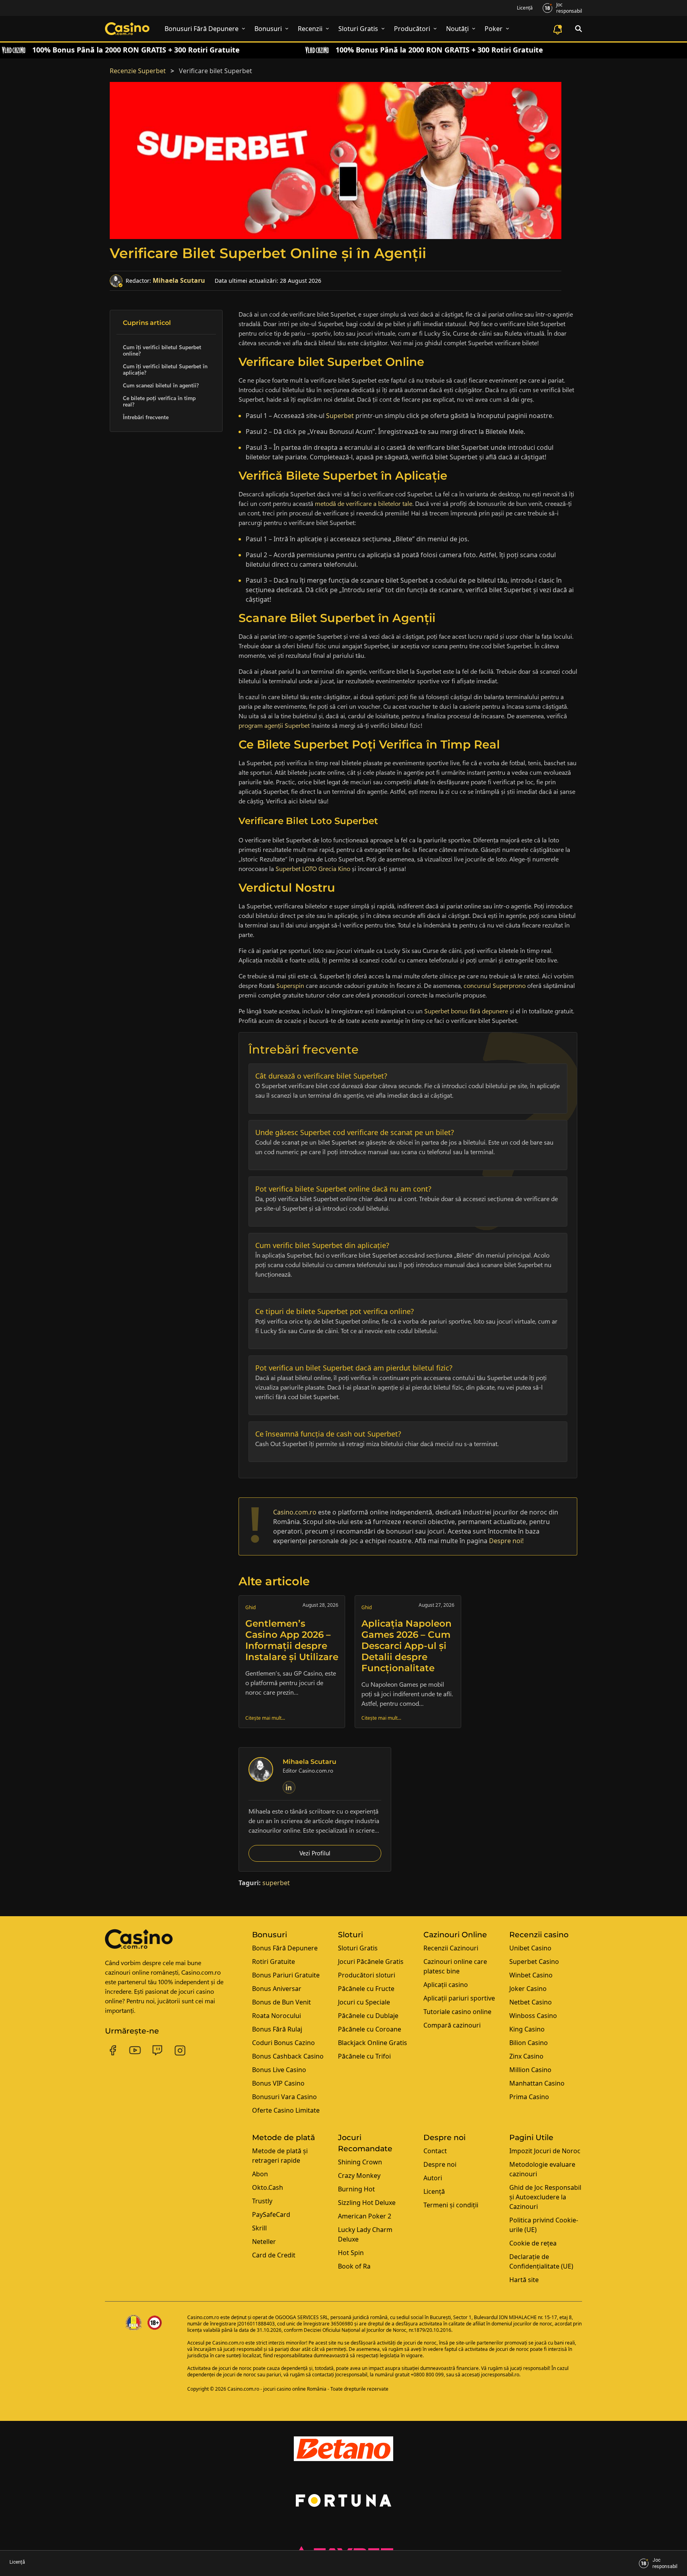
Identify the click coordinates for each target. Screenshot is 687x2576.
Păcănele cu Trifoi (364, 2056)
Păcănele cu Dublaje (368, 2016)
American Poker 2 (365, 2216)
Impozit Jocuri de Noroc (545, 2151)
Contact (435, 2151)
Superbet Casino (534, 1962)
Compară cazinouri (452, 2025)
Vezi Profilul (315, 1853)
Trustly (262, 2201)
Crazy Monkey (359, 2176)
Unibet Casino (530, 1948)
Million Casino (530, 2070)
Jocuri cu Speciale (364, 2002)
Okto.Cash (268, 2187)
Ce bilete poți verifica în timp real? (159, 401)
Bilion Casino (529, 2043)
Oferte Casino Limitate (286, 2110)
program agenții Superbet (274, 726)
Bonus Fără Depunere (285, 1948)
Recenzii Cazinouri (451, 1948)
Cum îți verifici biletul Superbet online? (162, 350)
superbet (276, 1883)
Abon (260, 2174)
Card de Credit (274, 2255)
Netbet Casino (531, 2002)
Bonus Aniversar (277, 1989)
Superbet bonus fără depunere (466, 1011)
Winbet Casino (531, 1975)
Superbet (340, 416)
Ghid (250, 1607)
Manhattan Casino (537, 2083)
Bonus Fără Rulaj (277, 2029)
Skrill (259, 2228)
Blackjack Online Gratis (373, 2043)
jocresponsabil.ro (500, 2375)
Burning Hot (356, 2189)
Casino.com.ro (203, 2317)
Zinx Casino (526, 2056)
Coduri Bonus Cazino (283, 2043)
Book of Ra (354, 2266)
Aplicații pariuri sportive (459, 1998)
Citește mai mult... (265, 1718)
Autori (433, 2178)
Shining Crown (360, 2162)
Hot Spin (351, 2253)
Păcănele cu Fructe (366, 1989)
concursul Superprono (495, 986)
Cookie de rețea (533, 2243)
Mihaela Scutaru (179, 280)
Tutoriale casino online (457, 2012)
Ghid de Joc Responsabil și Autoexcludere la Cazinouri (545, 2197)
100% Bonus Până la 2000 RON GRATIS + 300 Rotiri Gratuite (136, 50)
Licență (525, 8)
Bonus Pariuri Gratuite (286, 1975)
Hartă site (524, 2280)
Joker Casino (528, 1989)
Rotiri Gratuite (274, 1962)
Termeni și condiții (451, 2205)
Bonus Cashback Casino (288, 2056)
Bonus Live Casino (279, 2070)
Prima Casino (529, 2097)
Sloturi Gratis (358, 1948)
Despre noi (440, 2164)
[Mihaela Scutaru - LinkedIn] (289, 1787)
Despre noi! (506, 1541)
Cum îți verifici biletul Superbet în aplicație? (165, 369)
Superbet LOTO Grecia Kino (313, 869)
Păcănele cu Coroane (370, 2029)
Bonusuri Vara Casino (284, 2097)
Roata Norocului (277, 2016)
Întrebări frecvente (146, 417)
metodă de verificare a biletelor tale (364, 504)
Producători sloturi (367, 1975)
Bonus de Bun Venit (281, 2002)
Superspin (290, 986)
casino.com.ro (295, 1512)
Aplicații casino (446, 1985)
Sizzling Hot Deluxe (367, 2203)
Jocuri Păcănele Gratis (371, 1962)
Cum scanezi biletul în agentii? (161, 385)
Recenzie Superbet (138, 71)
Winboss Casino (533, 2016)
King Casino (527, 2029)
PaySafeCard (271, 2214)
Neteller (264, 2242)
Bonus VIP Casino (278, 2083)
